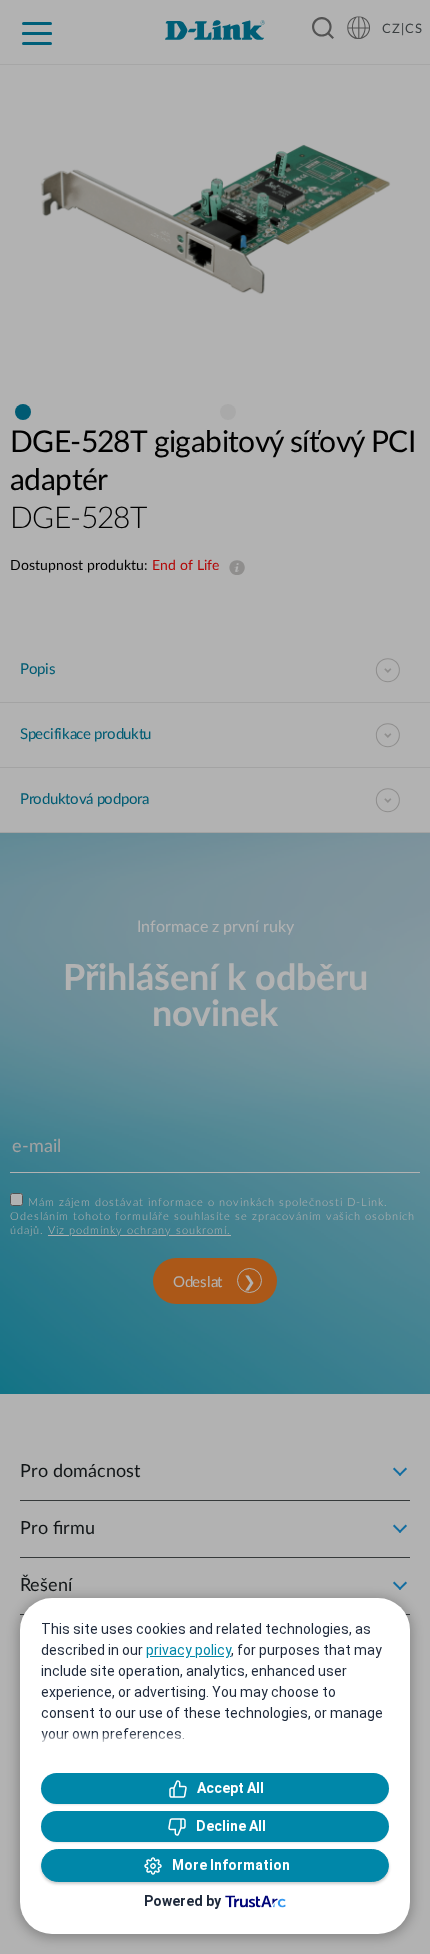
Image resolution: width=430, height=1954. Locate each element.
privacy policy (188, 1650)
